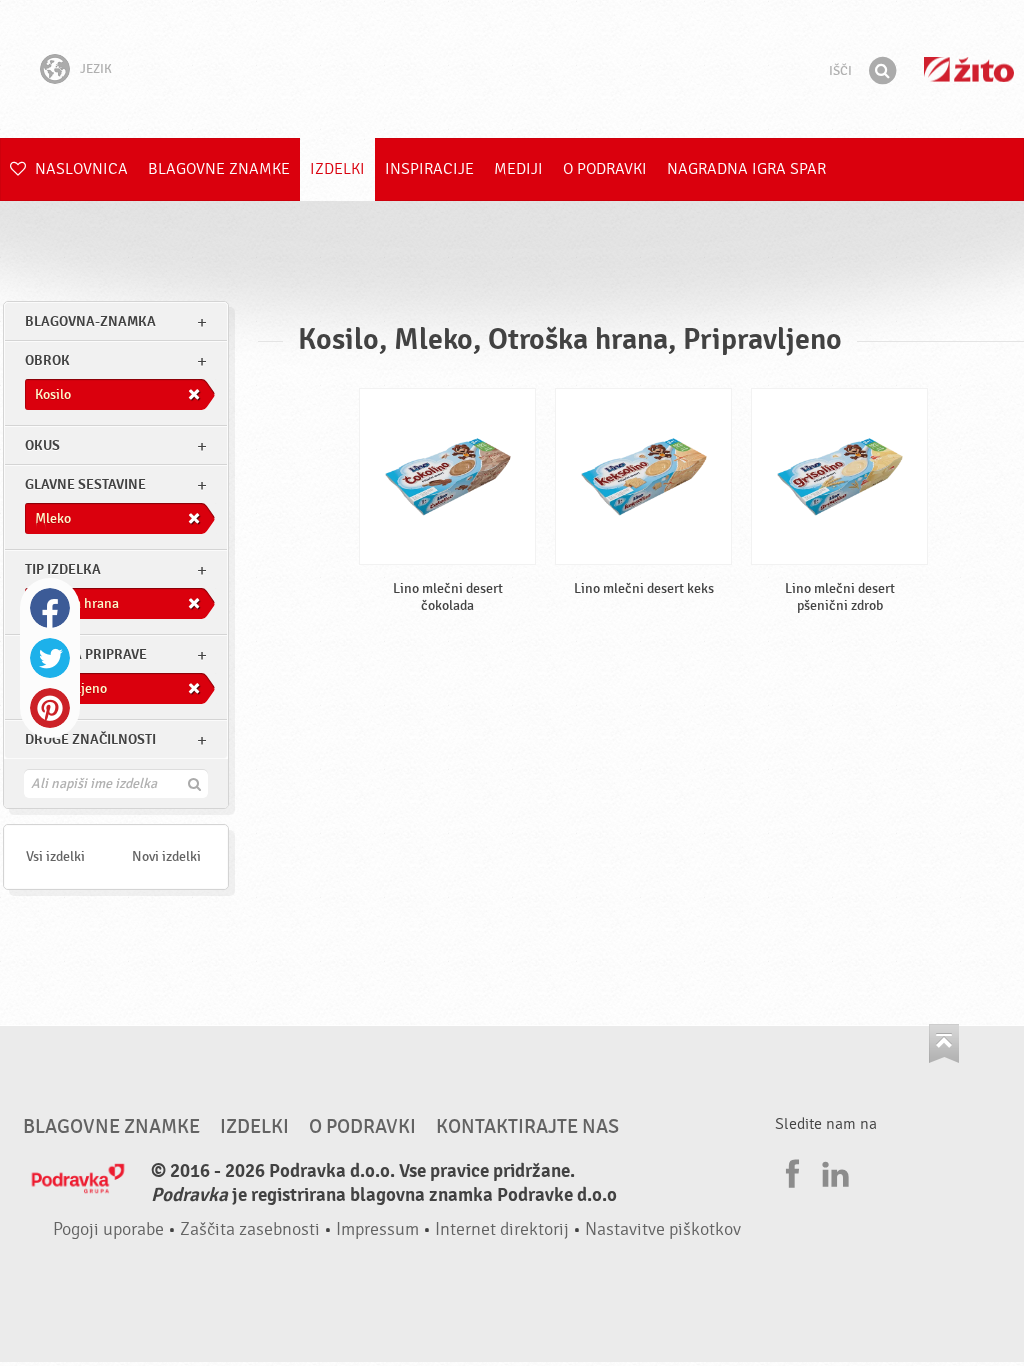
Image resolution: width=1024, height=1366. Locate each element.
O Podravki (605, 169)
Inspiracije (429, 169)
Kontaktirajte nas (527, 1127)
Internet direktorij (502, 1229)
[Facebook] (790, 1171)
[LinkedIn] (833, 1171)
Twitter (50, 658)
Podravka (512, 69)
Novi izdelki (166, 856)
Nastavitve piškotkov (663, 1229)
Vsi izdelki (55, 856)
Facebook (50, 608)
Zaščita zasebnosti (250, 1229)
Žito (969, 69)
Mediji (518, 169)
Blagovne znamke (219, 169)
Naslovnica (79, 169)
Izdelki (337, 169)
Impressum (377, 1229)
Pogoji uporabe (108, 1229)
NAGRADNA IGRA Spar (746, 169)
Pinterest (50, 708)
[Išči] (882, 71)
